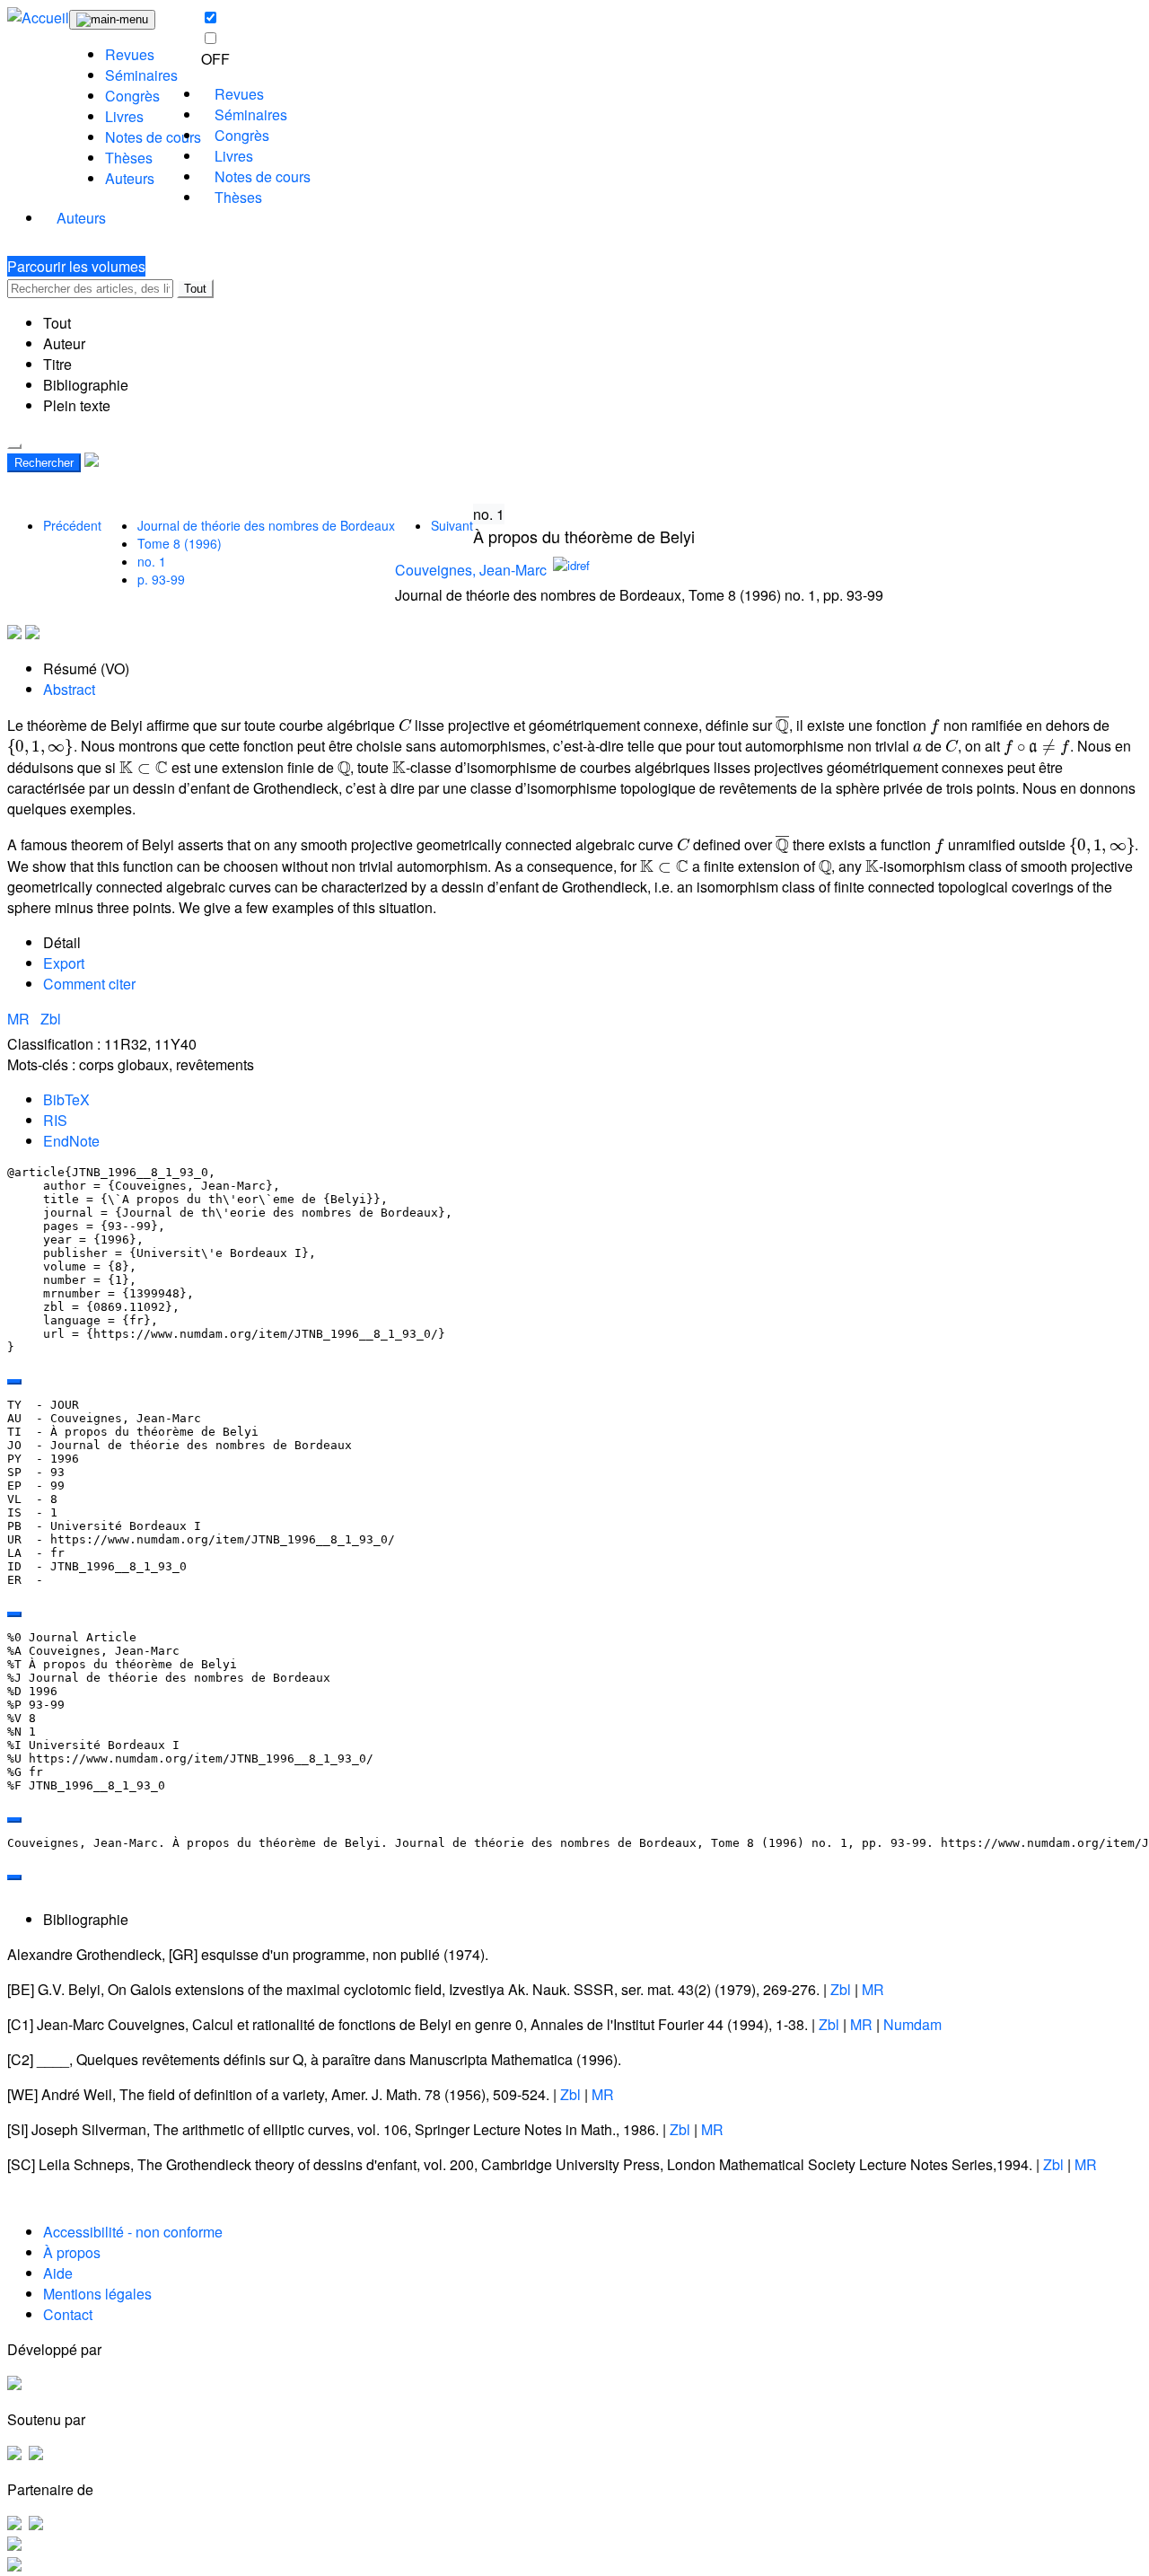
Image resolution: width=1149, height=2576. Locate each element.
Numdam (912, 2024)
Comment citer (89, 984)
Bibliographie (86, 385)
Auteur (64, 343)
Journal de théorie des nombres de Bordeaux (266, 525)
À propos (72, 2252)
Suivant (452, 525)
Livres (124, 116)
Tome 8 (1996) (180, 543)
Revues (130, 54)
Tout (195, 289)
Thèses (129, 158)
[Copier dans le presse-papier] (14, 1382)
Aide (58, 2273)
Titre (57, 364)
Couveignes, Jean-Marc (471, 570)
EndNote (71, 1141)
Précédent (72, 525)
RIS (55, 1120)
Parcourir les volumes (76, 266)
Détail (62, 942)
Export (64, 963)
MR (20, 1019)
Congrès (132, 96)
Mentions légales (97, 2294)
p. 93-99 (161, 579)
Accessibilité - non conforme (133, 2232)
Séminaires (141, 75)
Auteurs (130, 178)
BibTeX (66, 1099)
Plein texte (77, 405)
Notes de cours (153, 137)
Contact (68, 2314)
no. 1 (152, 561)
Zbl (51, 1019)
